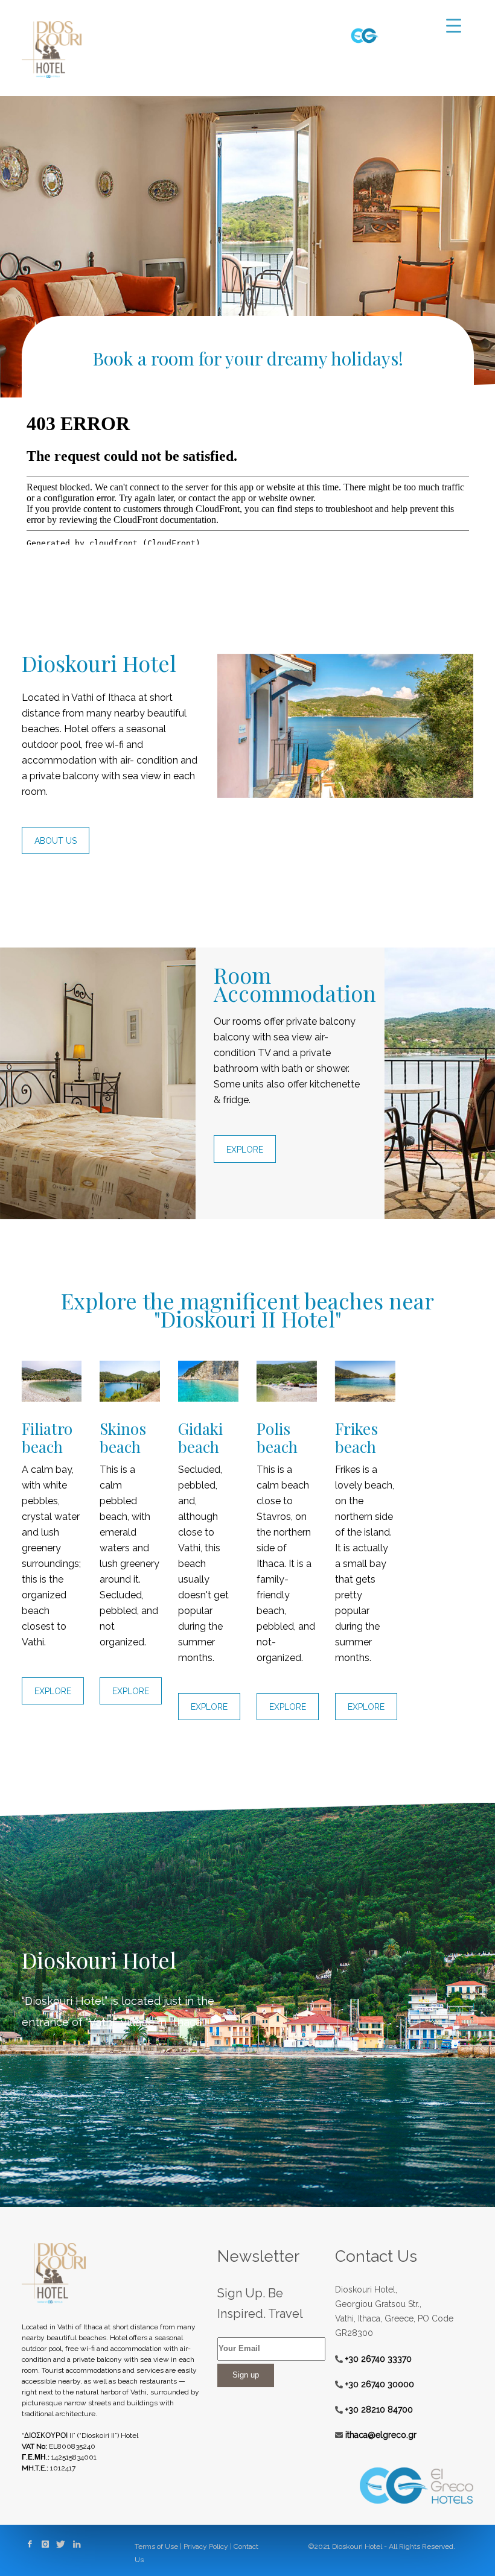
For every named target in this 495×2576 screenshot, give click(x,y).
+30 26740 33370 (377, 2359)
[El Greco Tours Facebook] (30, 2543)
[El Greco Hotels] (404, 2486)
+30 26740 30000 (378, 2384)
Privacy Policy (206, 2546)
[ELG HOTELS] (365, 35)
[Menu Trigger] (454, 26)
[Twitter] (61, 2543)
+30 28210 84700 (378, 2410)
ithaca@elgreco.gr (380, 2435)
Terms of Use (156, 2546)
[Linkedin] (77, 2543)
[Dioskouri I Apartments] (52, 49)
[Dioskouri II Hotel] (111, 2273)
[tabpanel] (247, 247)
